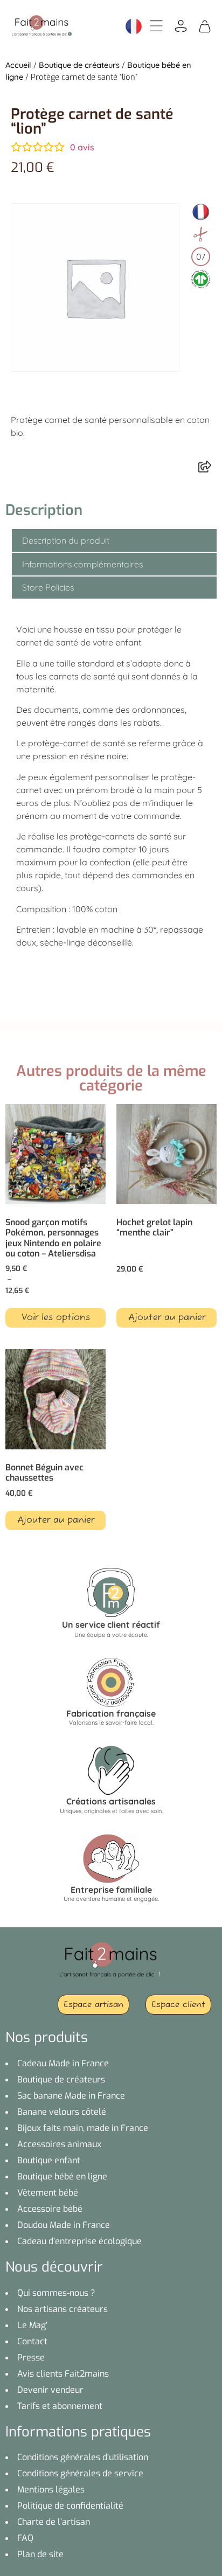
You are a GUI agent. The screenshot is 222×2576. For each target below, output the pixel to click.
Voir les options (56, 1318)
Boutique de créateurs (79, 65)
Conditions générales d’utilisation (83, 2457)
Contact (32, 2341)
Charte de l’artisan (54, 2522)
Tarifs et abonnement (60, 2406)
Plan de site (40, 2554)
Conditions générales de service (80, 2473)
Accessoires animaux (59, 2144)
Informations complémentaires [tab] (82, 564)
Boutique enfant (49, 2160)
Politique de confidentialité (70, 2506)
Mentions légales (51, 2490)
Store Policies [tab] (48, 587)
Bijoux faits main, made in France (83, 2128)
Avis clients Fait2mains (63, 2374)
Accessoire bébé (50, 2209)
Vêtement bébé (48, 2193)
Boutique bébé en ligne (62, 2176)
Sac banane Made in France (71, 2096)
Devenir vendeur (50, 2390)
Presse (31, 2358)
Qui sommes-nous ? (56, 2293)
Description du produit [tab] (66, 540)
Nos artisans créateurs (63, 2309)
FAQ (25, 2538)
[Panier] (205, 25)
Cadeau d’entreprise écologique (79, 2241)
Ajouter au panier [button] (167, 1318)
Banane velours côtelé (62, 2112)
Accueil (18, 65)
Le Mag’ (32, 2325)
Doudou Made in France (64, 2225)
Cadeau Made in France (63, 2063)
